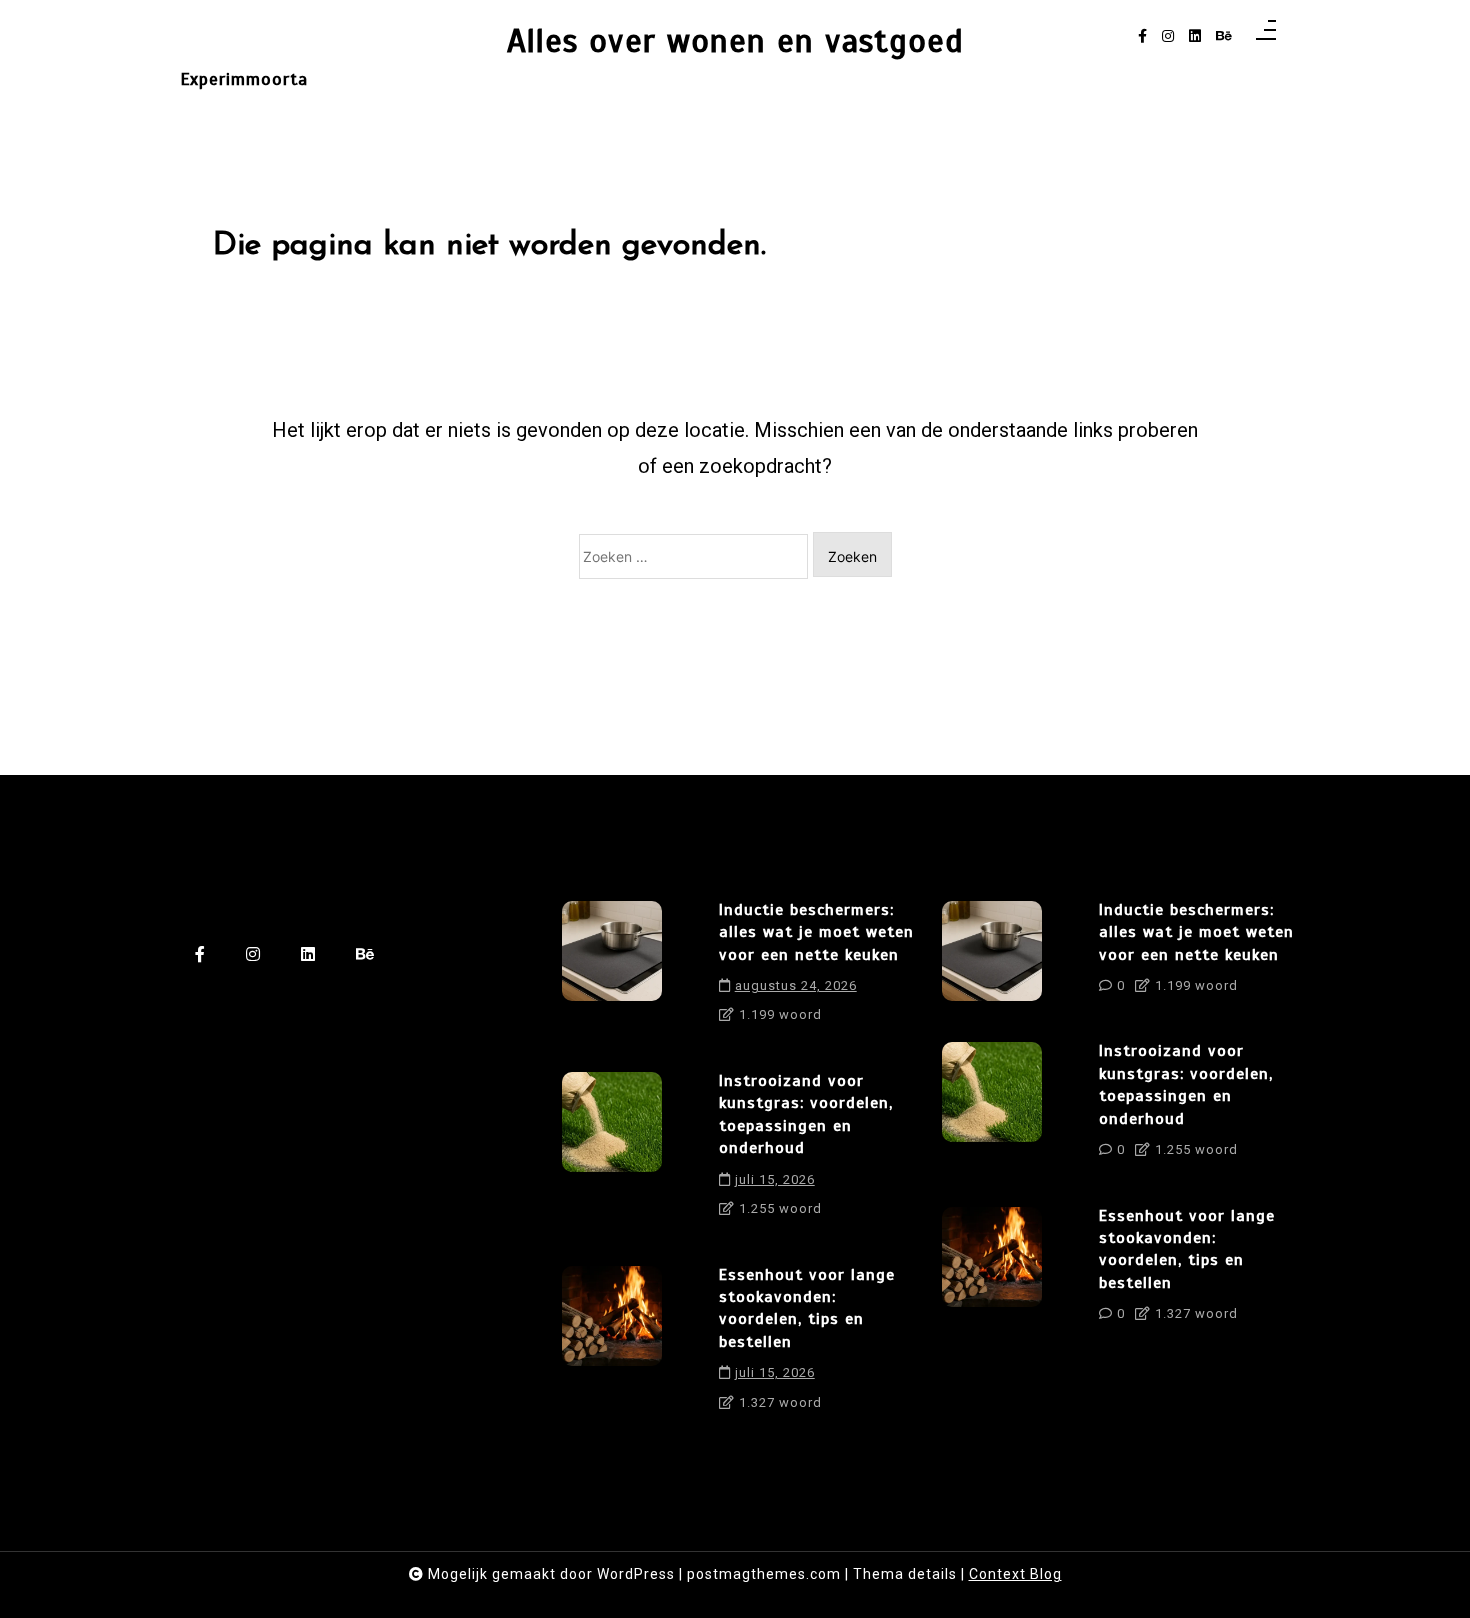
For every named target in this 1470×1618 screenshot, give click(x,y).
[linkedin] (1195, 36)
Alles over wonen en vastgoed (735, 41)
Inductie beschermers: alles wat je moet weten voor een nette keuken (816, 932)
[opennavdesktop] (1266, 36)
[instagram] (1168, 36)
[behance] (1224, 36)
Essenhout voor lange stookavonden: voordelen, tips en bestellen (807, 1308)
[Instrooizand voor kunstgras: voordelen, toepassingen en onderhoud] (612, 1152)
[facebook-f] (1142, 36)
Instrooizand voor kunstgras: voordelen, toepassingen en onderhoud (806, 1114)
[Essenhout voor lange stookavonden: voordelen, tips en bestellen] (612, 1346)
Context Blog (1015, 1574)
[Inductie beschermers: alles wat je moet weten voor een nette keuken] (612, 969)
